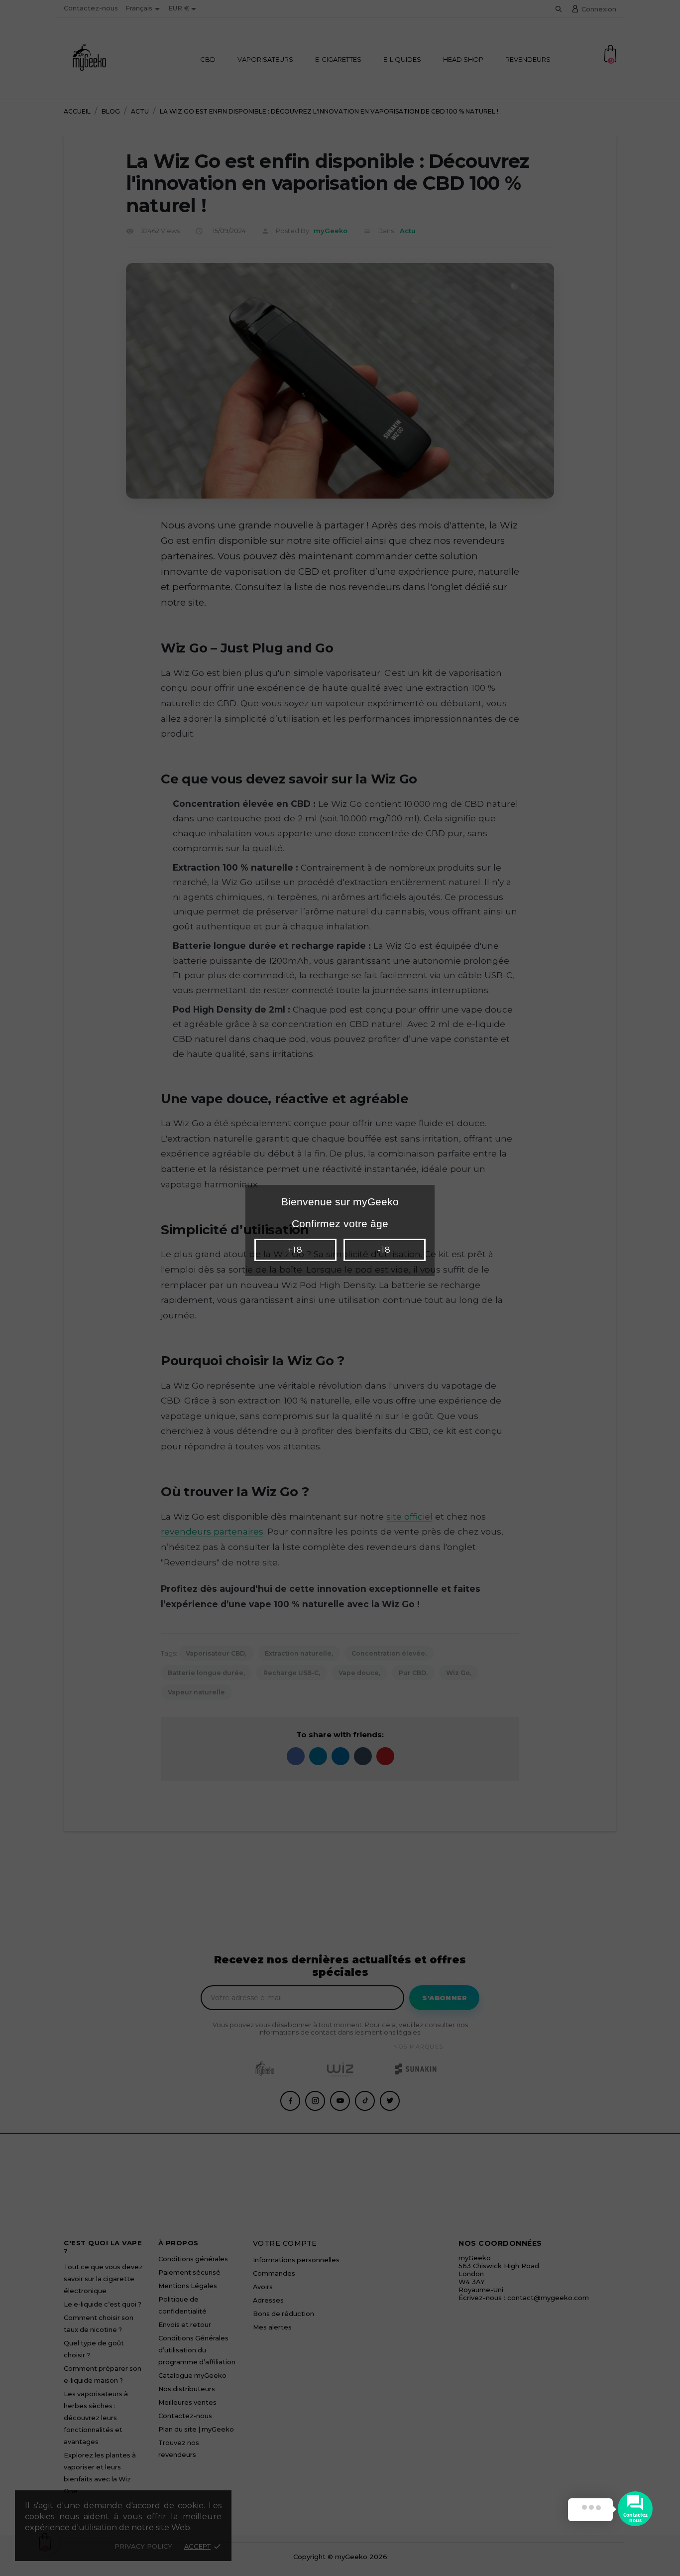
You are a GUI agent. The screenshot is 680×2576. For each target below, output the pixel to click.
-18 (384, 1250)
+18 (295, 1250)
